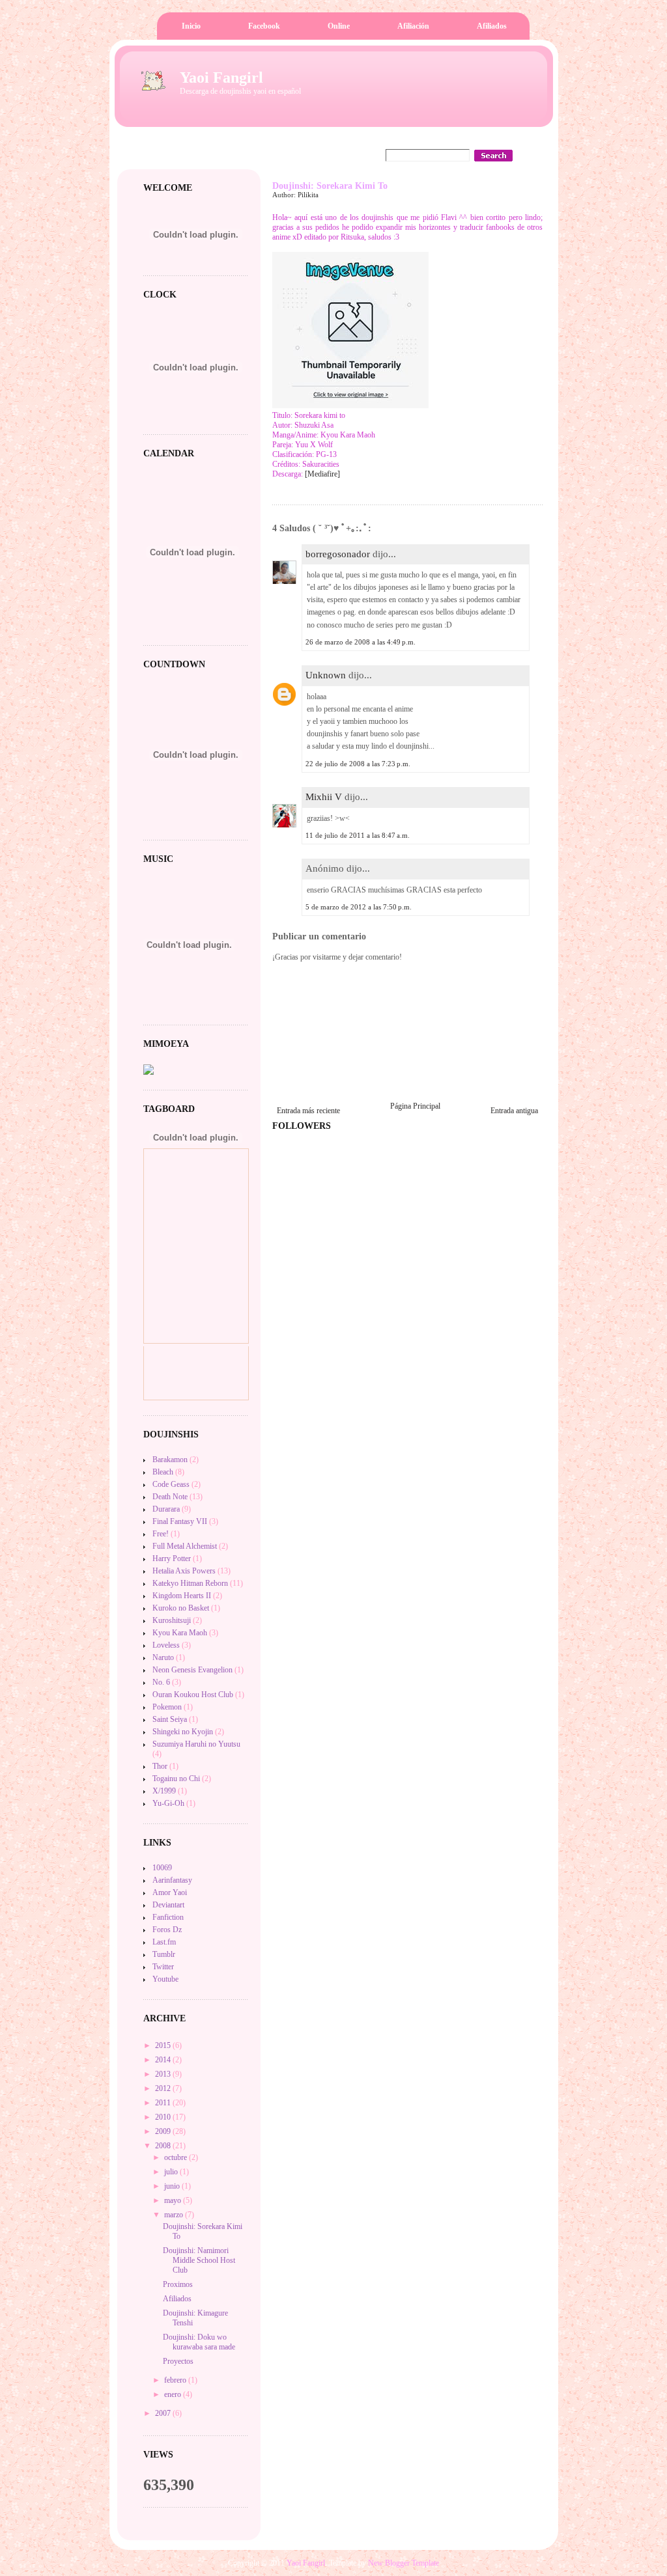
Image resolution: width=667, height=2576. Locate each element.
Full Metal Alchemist (185, 1546)
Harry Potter (172, 1558)
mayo (174, 2200)
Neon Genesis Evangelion (192, 1670)
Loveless (166, 1645)
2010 (164, 2117)
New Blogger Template (404, 2563)
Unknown (326, 675)
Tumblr (164, 1954)
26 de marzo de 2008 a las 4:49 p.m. (361, 642)
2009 (164, 2131)
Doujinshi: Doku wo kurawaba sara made (199, 2342)
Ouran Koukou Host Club (193, 1695)
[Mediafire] (322, 474)
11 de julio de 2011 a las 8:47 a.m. (358, 835)
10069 (162, 1868)
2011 (164, 2103)
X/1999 (164, 1791)
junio (173, 2186)
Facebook (264, 26)
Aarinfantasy (172, 1880)
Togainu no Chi (176, 1779)
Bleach (163, 1472)
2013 (164, 2074)
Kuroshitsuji (172, 1620)
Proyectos (178, 2361)
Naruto (163, 1657)
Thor (160, 1766)
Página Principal (415, 1106)
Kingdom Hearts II (182, 1596)
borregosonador (338, 554)
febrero (176, 2380)
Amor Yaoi (170, 1892)
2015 (164, 2045)
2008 (164, 2146)
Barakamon (170, 1460)
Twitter (163, 1967)
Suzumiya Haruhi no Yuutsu (196, 1744)
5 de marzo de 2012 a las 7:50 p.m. (359, 907)
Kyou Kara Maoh (180, 1633)
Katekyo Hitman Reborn (190, 1583)
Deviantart (168, 1905)
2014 (164, 2060)
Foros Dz (167, 1930)
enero (174, 2394)
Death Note (170, 1497)
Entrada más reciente (308, 1111)
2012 (164, 2088)
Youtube (165, 1979)
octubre (177, 2157)
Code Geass (171, 1484)
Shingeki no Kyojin (183, 1732)
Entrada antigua (514, 1111)
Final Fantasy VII (180, 1521)
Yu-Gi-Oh (168, 1803)
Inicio (191, 26)
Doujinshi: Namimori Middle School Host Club (199, 2260)
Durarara (166, 1509)
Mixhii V (324, 797)
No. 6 (161, 1682)
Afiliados (492, 26)
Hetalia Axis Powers (184, 1571)
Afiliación (413, 26)
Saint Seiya (170, 1719)
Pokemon (167, 1707)
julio (172, 2172)
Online (339, 26)
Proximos (178, 2284)
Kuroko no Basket (181, 1608)
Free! (161, 1534)
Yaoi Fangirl (221, 77)
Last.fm (164, 1942)
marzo (175, 2215)
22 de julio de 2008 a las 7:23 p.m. (358, 764)
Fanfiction (168, 1917)
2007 (164, 2413)
